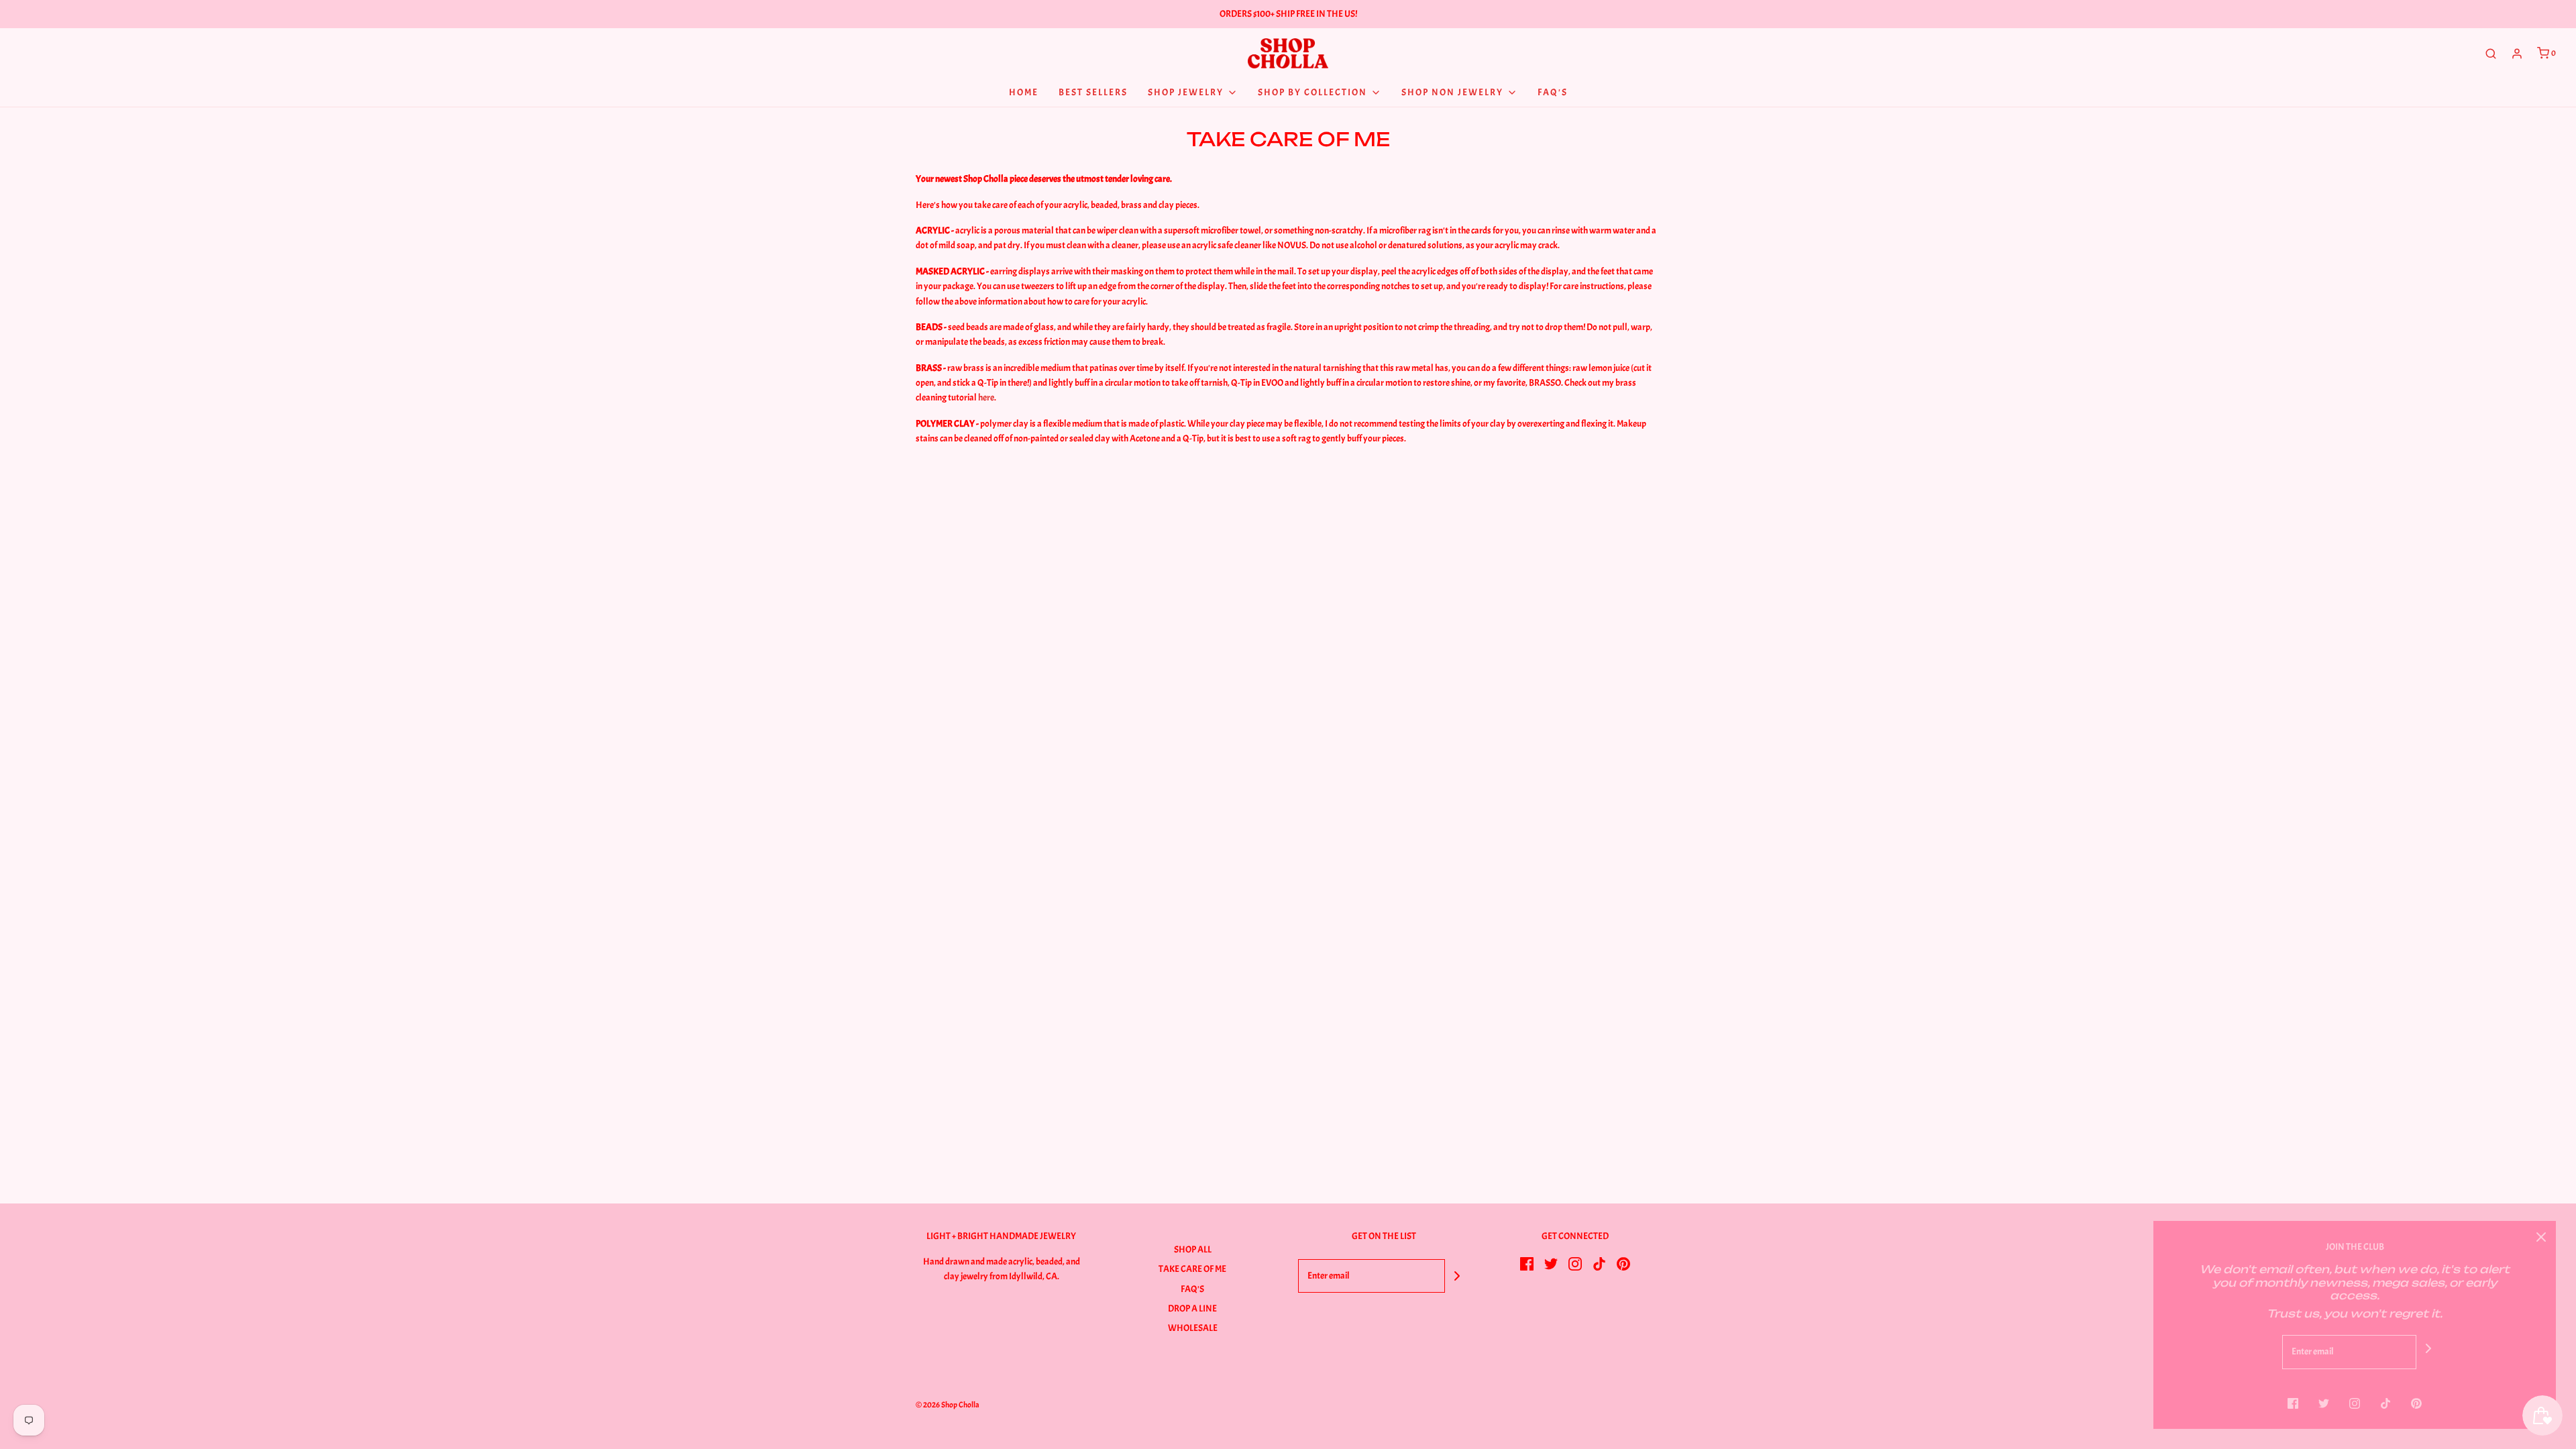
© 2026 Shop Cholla (948, 1405)
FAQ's (1553, 92)
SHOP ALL (1193, 1249)
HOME (1024, 92)
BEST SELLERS (1093, 92)
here (986, 397)
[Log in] (2517, 54)
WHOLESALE (1193, 1328)
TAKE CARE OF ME (1192, 1269)
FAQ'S (1192, 1289)
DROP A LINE (1192, 1308)
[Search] (2491, 54)
